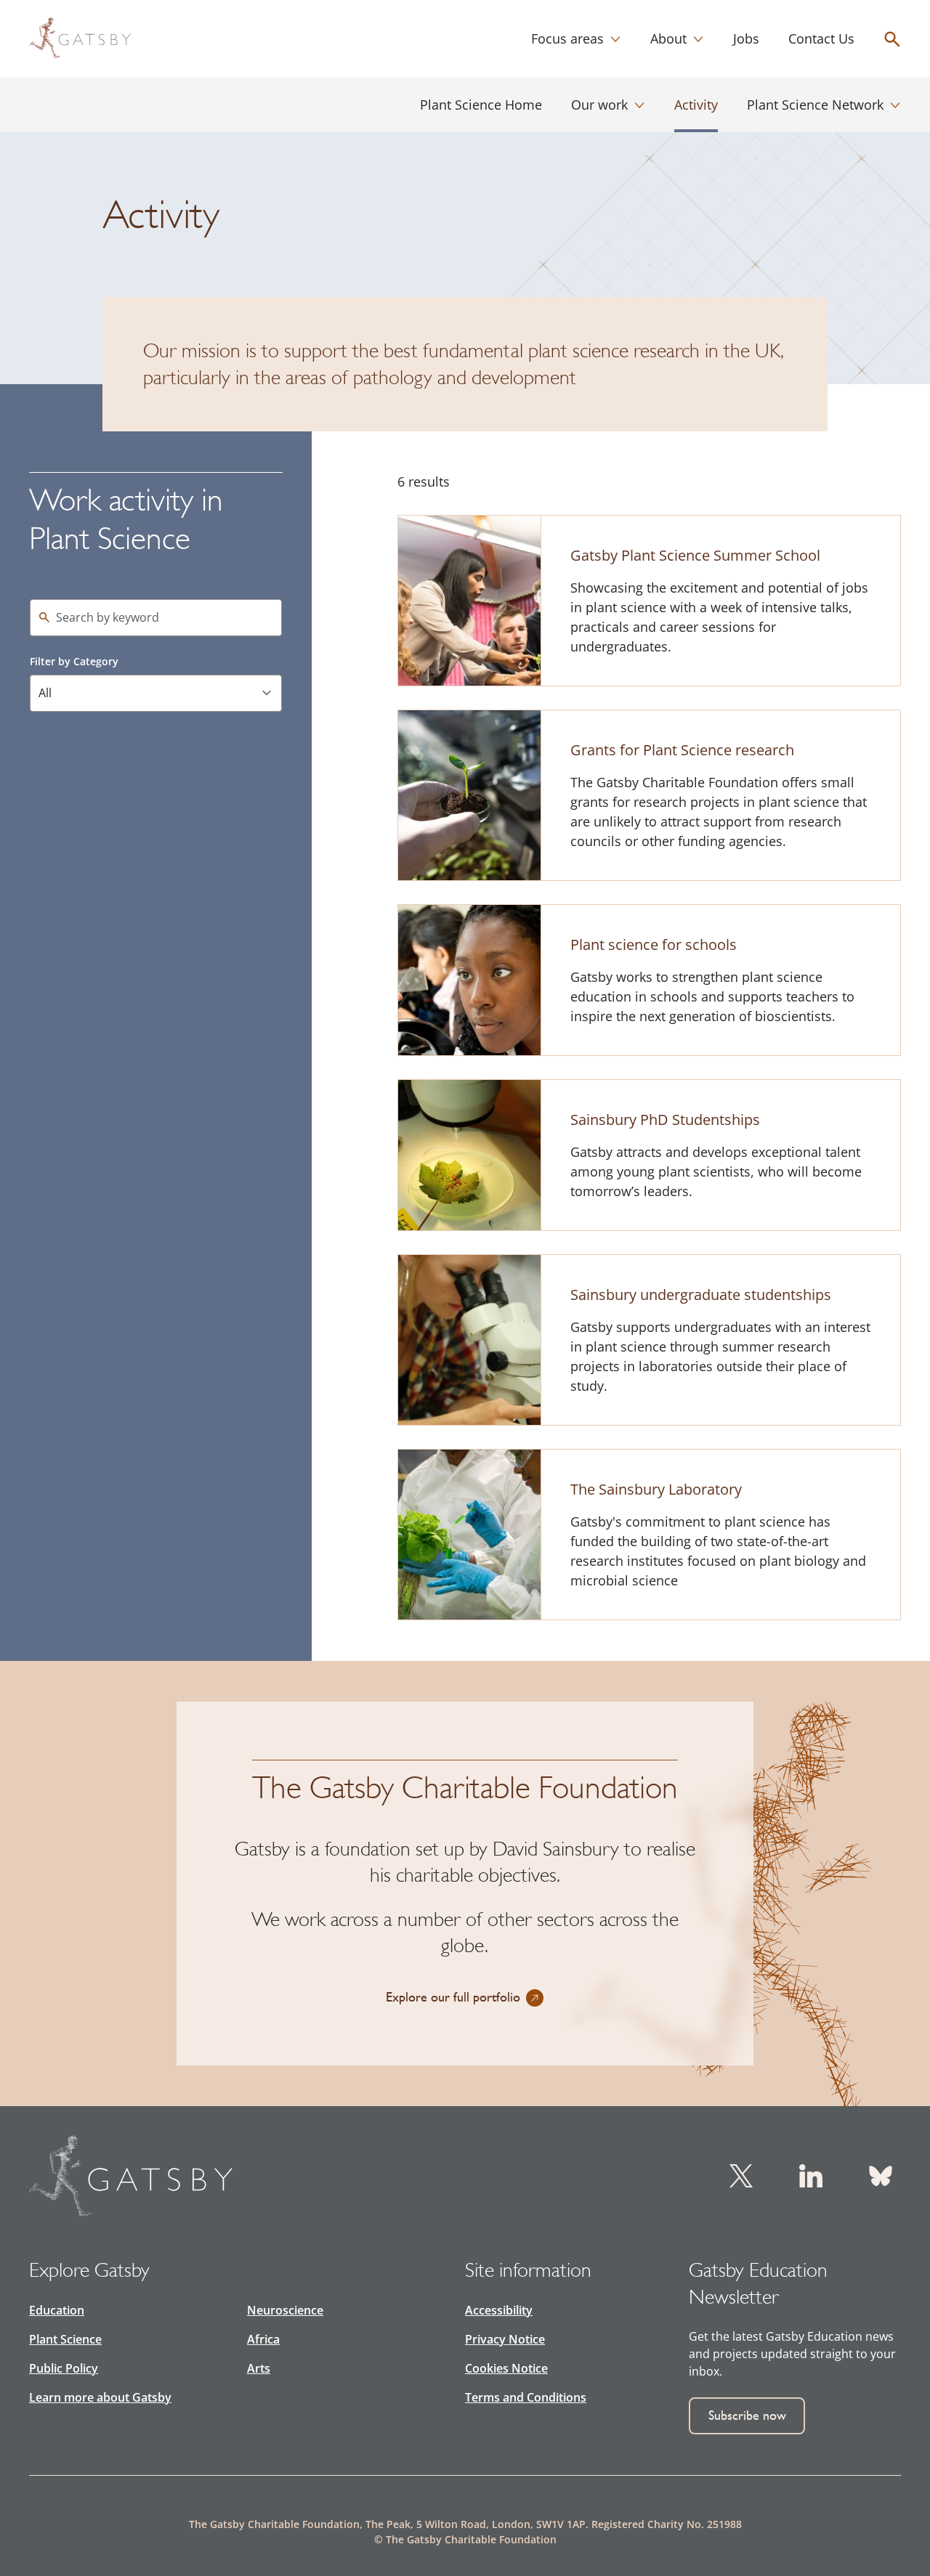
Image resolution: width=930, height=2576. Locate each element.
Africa (263, 2339)
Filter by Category (74, 661)
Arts (259, 2368)
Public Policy (64, 2368)
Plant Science (65, 2339)
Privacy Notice (505, 2339)
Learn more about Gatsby (100, 2397)
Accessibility (499, 2310)
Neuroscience (285, 2310)
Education (57, 2310)
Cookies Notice (506, 2368)
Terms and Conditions (526, 2397)
